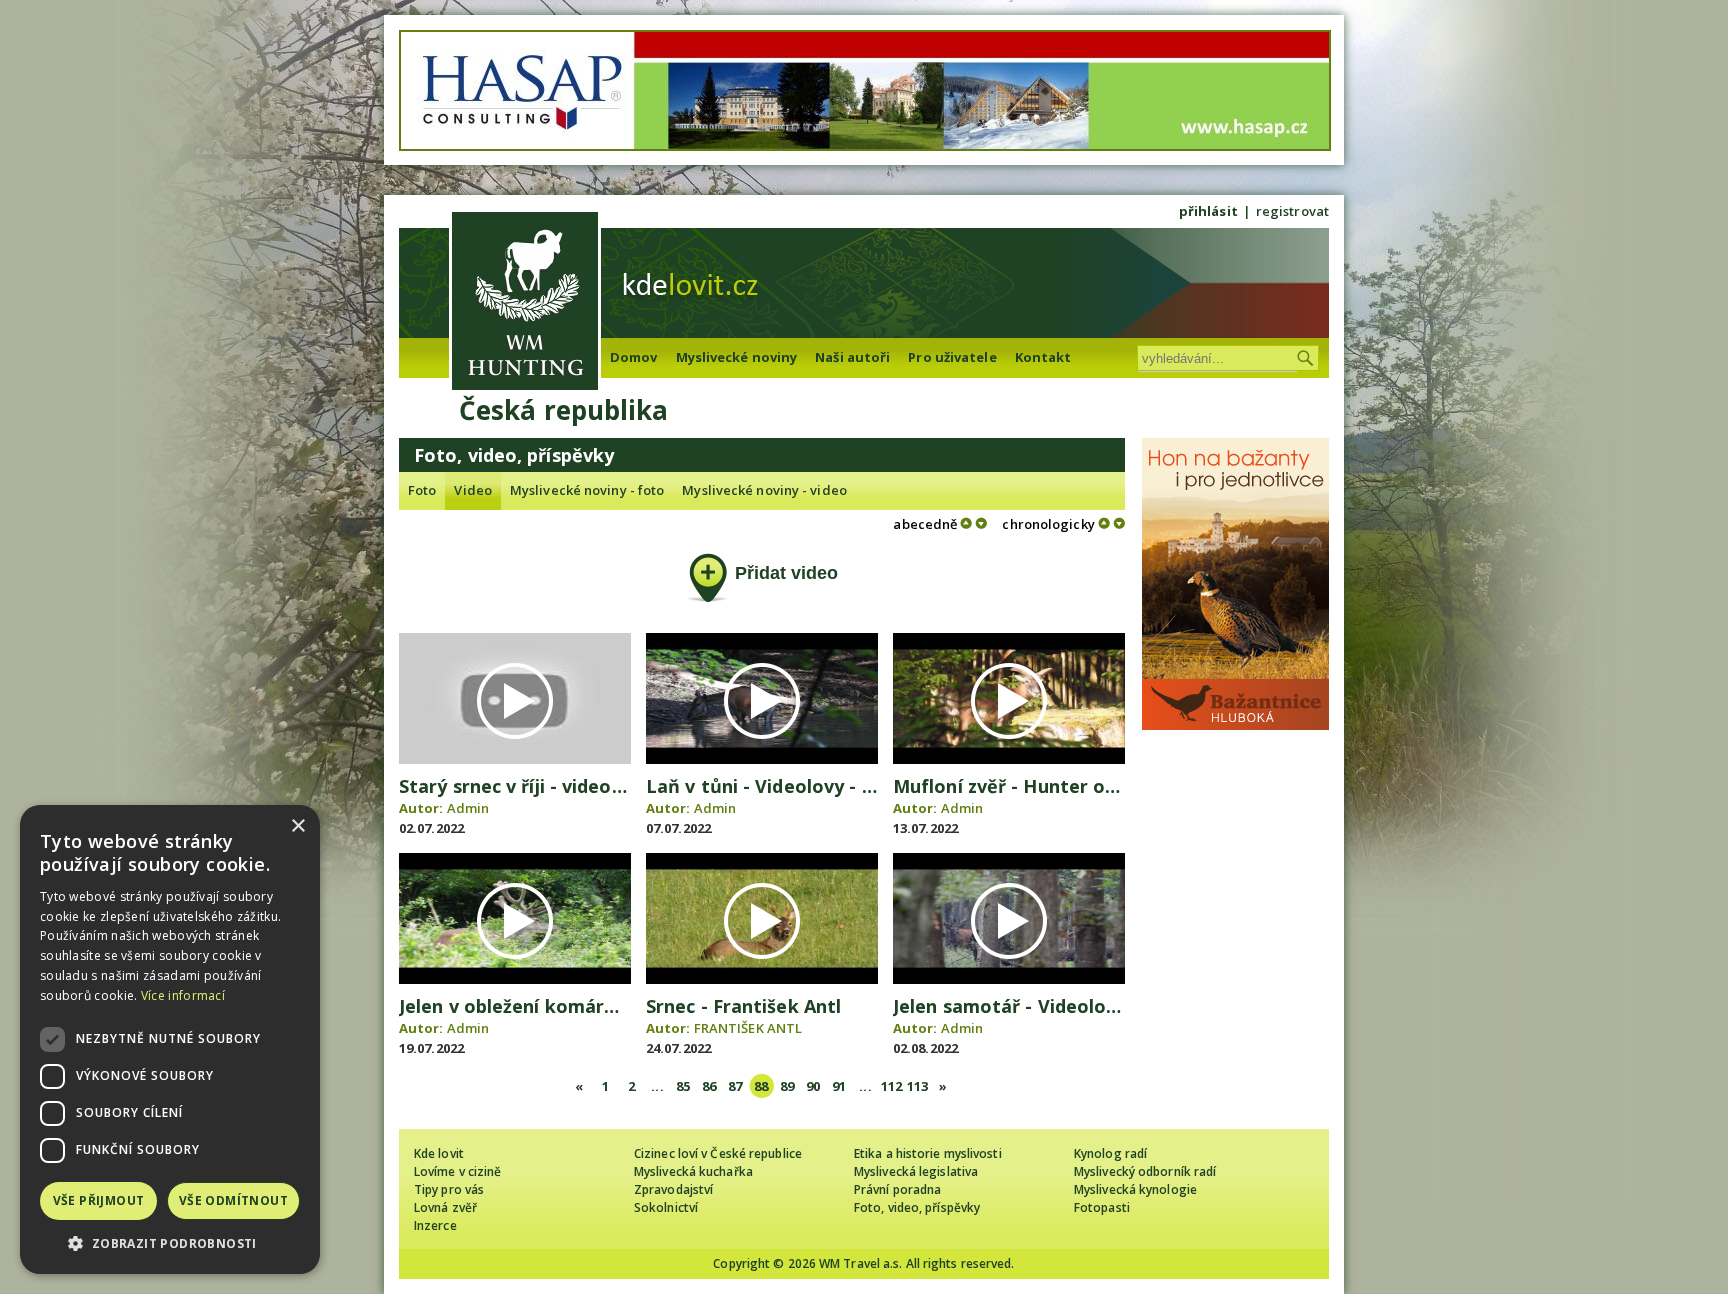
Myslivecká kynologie (1135, 1189)
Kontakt (1043, 357)
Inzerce (435, 1225)
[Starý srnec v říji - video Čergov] (515, 759)
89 (787, 1086)
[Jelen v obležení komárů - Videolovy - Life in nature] (515, 979)
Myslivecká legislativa (916, 1171)
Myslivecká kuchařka (693, 1171)
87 (735, 1086)
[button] (170, 1243)
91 (839, 1086)
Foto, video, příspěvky (917, 1207)
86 (709, 1086)
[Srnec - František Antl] (762, 979)
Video (473, 490)
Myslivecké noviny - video (764, 490)
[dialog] (170, 1039)
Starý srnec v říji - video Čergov (540, 786)
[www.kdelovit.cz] (525, 303)
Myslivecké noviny (737, 357)
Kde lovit (439, 1153)
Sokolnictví (666, 1207)
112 (891, 1086)
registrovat (1292, 211)
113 (917, 1086)
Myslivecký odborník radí (1145, 1171)
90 (813, 1086)
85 (683, 1086)
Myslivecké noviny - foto (587, 490)
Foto (422, 490)
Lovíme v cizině (458, 1171)
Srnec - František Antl (743, 1006)
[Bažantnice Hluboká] (1235, 725)
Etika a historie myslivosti (928, 1153)
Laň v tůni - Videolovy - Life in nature (815, 786)
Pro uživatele (952, 357)
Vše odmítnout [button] (233, 1200)
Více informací (183, 995)
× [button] (297, 826)
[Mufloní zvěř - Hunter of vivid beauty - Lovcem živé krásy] (1009, 759)
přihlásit (1208, 211)
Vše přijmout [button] (99, 1200)
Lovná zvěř (445, 1207)
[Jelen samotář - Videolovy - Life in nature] (1009, 979)
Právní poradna (897, 1189)
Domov (634, 357)
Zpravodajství (673, 1189)
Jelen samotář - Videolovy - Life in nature (1080, 1006)
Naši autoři (852, 357)
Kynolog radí (1110, 1153)
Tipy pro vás (449, 1189)
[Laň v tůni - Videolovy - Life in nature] (762, 759)
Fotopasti (1102, 1207)
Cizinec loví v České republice (718, 1153)
